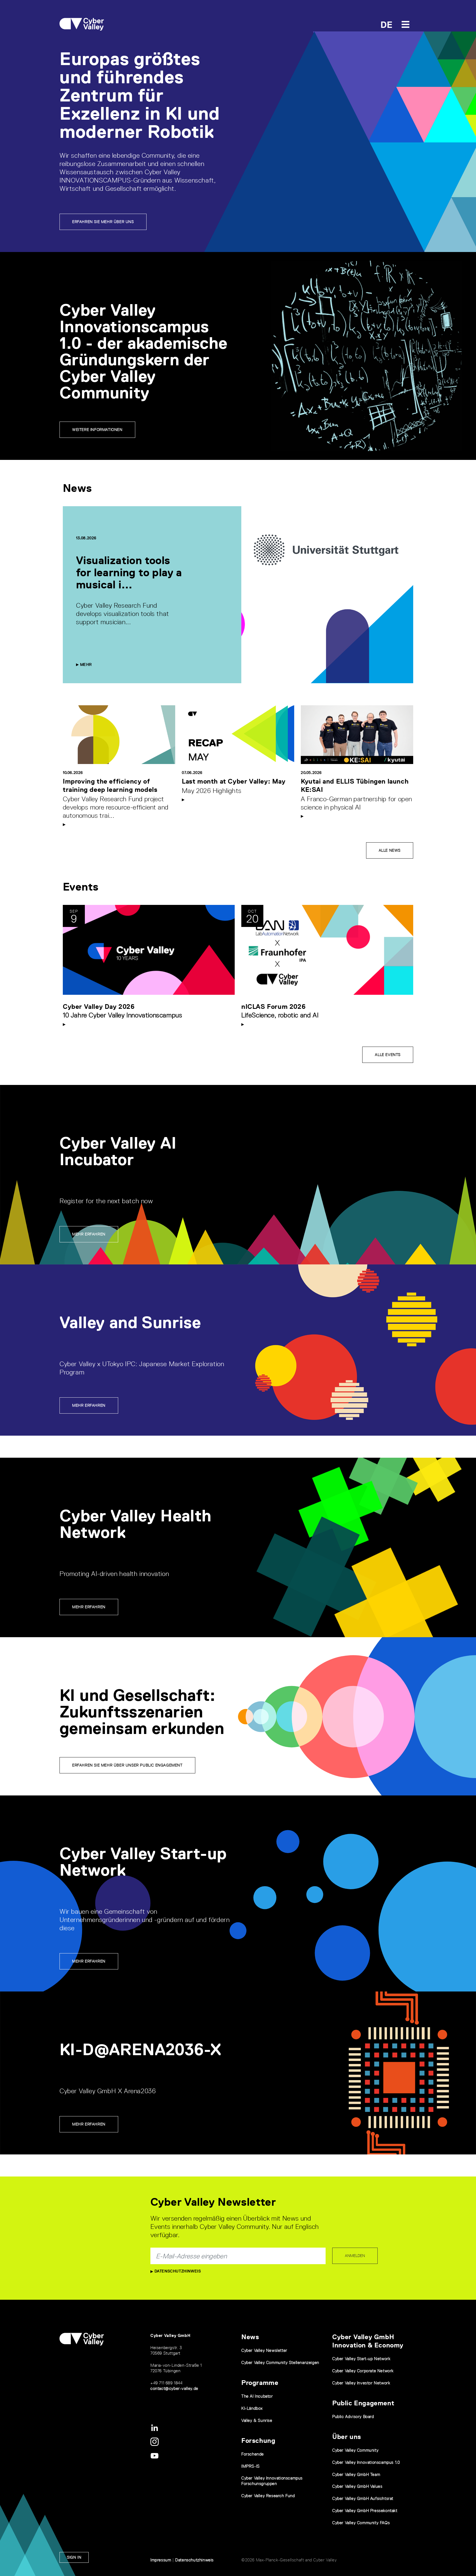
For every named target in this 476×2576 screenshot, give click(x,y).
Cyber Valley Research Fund (268, 2496)
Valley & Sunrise (257, 2420)
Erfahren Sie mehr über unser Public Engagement (127, 1765)
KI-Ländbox (252, 2408)
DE (387, 25)
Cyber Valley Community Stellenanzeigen (280, 2362)
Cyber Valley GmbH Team (356, 2474)
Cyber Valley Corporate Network (363, 2371)
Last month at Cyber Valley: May (234, 781)
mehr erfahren (89, 1405)
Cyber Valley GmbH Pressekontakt (365, 2511)
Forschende (253, 2454)
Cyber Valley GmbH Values (357, 2486)
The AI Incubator (257, 2396)
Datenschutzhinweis (177, 2271)
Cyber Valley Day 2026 (99, 1006)
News (250, 2337)
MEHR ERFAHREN (89, 2124)
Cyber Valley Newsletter (264, 2350)
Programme (260, 2383)
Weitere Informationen (97, 430)
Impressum (161, 2560)
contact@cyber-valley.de (174, 2388)
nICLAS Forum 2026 (273, 1006)
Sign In (74, 2557)
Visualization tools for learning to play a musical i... (129, 572)
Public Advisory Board (353, 2416)
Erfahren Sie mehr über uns (103, 222)
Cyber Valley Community (355, 2450)
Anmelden (355, 2256)
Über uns (347, 2437)
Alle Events (388, 1055)
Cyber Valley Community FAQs (361, 2523)
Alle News (390, 850)
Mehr (85, 664)
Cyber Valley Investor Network (361, 2383)
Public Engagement (363, 2403)
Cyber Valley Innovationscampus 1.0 (366, 2462)
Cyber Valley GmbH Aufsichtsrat (363, 2498)
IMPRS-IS (251, 2466)
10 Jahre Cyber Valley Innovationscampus (122, 1015)
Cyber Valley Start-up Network (361, 2359)
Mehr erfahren (89, 1234)
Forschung (258, 2440)
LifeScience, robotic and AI (280, 1015)
